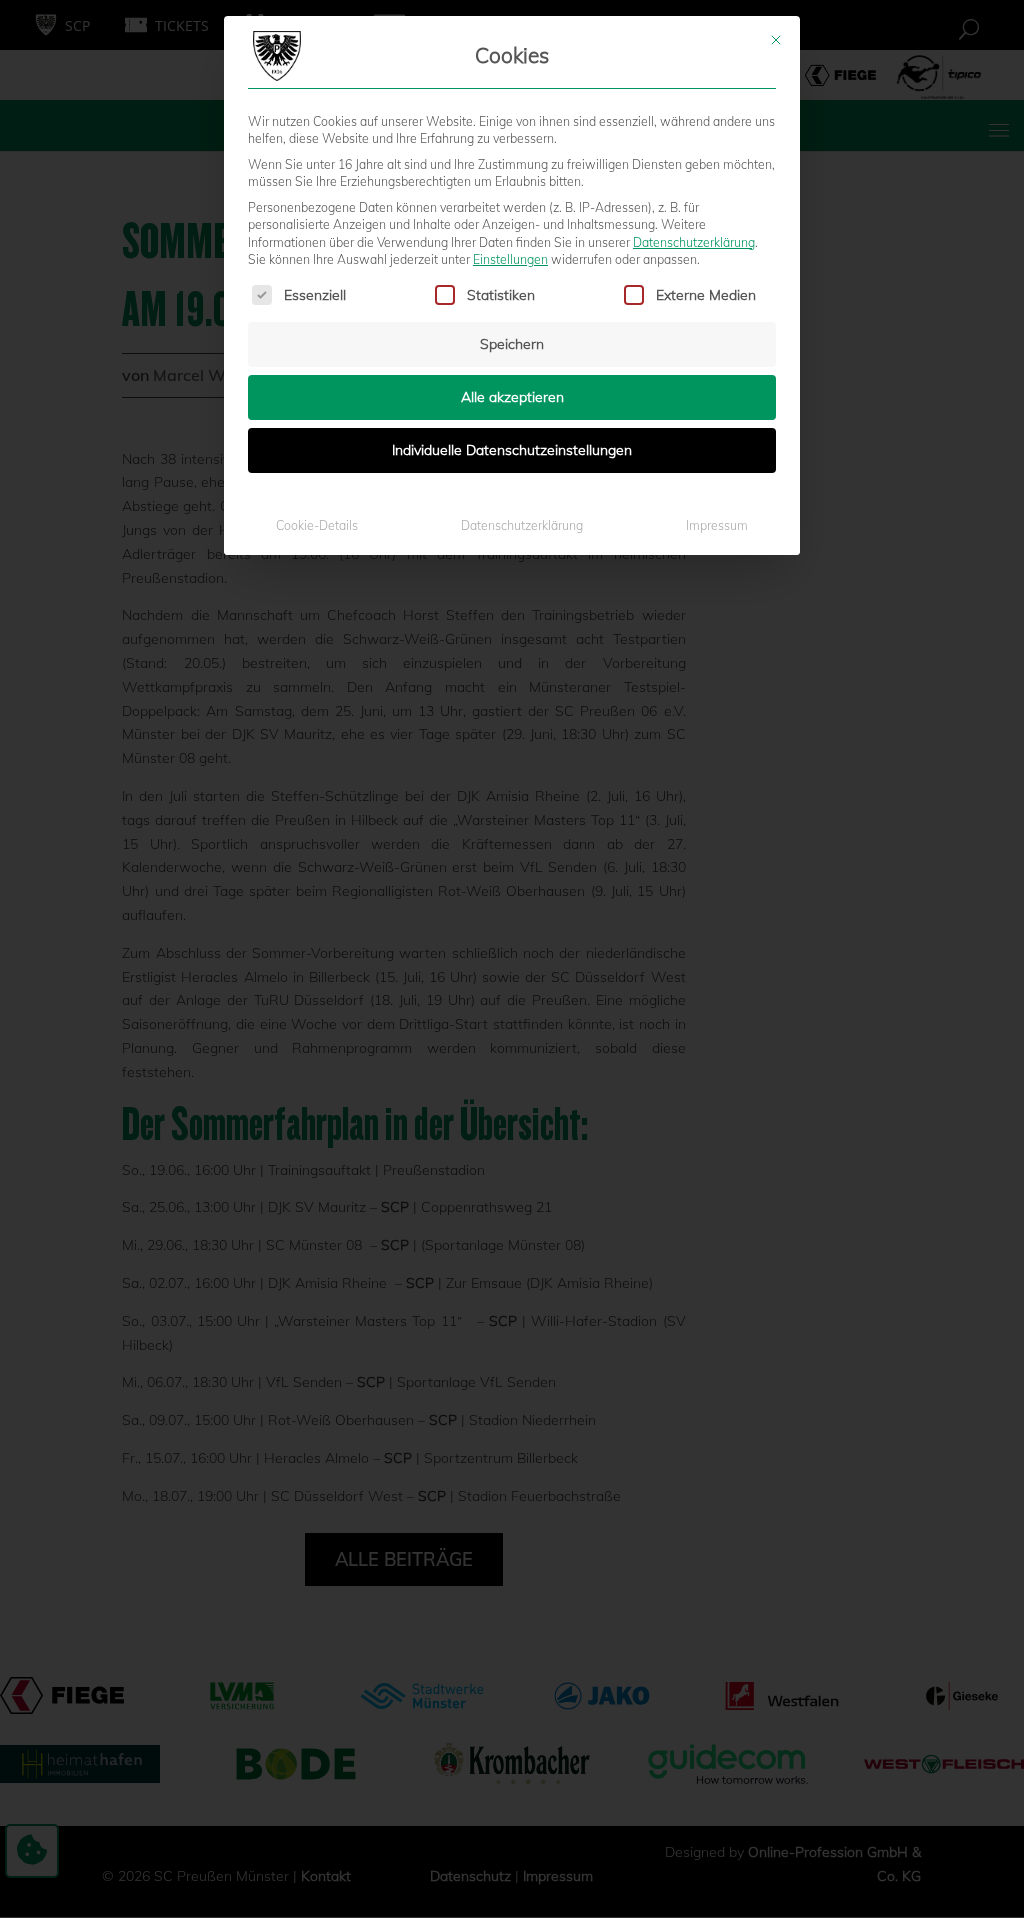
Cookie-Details (317, 525)
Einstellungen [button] (510, 259)
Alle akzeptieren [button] (512, 397)
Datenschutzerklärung (694, 242)
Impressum (717, 525)
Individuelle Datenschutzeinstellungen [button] (512, 450)
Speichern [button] (512, 344)
